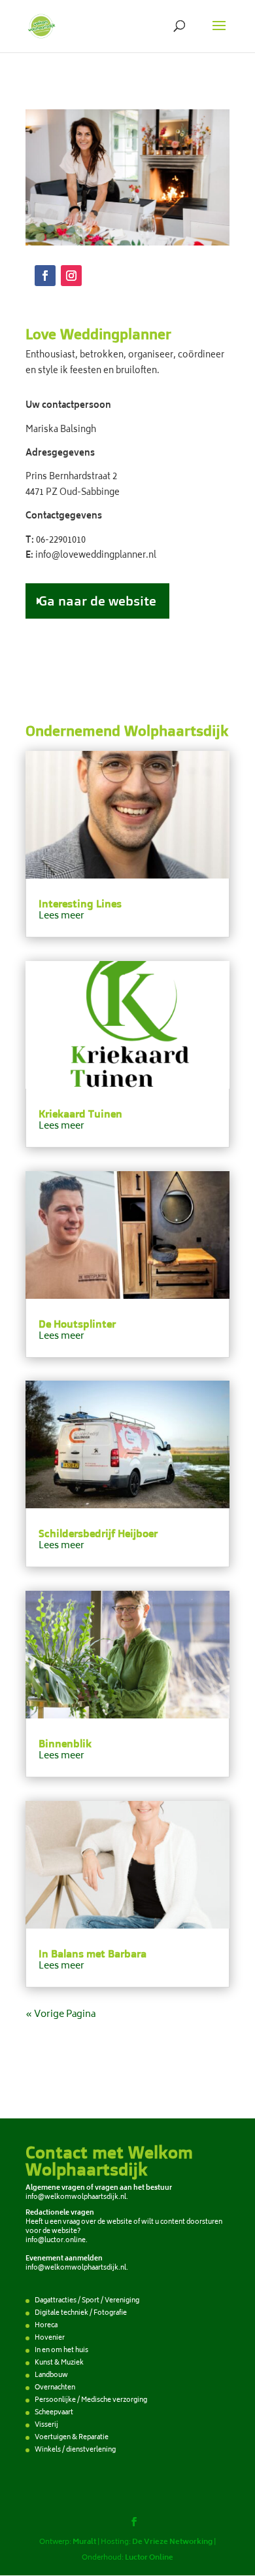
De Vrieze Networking (172, 2542)
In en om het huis (61, 2351)
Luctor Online (149, 2558)
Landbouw (51, 2376)
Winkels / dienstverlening (75, 2450)
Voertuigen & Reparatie (72, 2438)
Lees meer (61, 916)
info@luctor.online (56, 2241)
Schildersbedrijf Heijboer (98, 1533)
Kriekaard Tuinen (80, 1114)
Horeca (46, 2326)
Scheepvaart (54, 2413)
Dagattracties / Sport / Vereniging (87, 2301)
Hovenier (50, 2338)
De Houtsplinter (77, 1324)
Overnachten (55, 2388)
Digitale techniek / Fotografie (81, 2313)
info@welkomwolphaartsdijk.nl (76, 2198)
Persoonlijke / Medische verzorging (91, 2401)
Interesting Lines (80, 903)
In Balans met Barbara (93, 1953)
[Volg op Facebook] (45, 276)
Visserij (46, 2425)
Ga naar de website (97, 601)
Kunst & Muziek (59, 2363)
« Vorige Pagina (60, 2015)
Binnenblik (65, 1743)
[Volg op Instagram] (71, 276)
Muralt (84, 2542)
